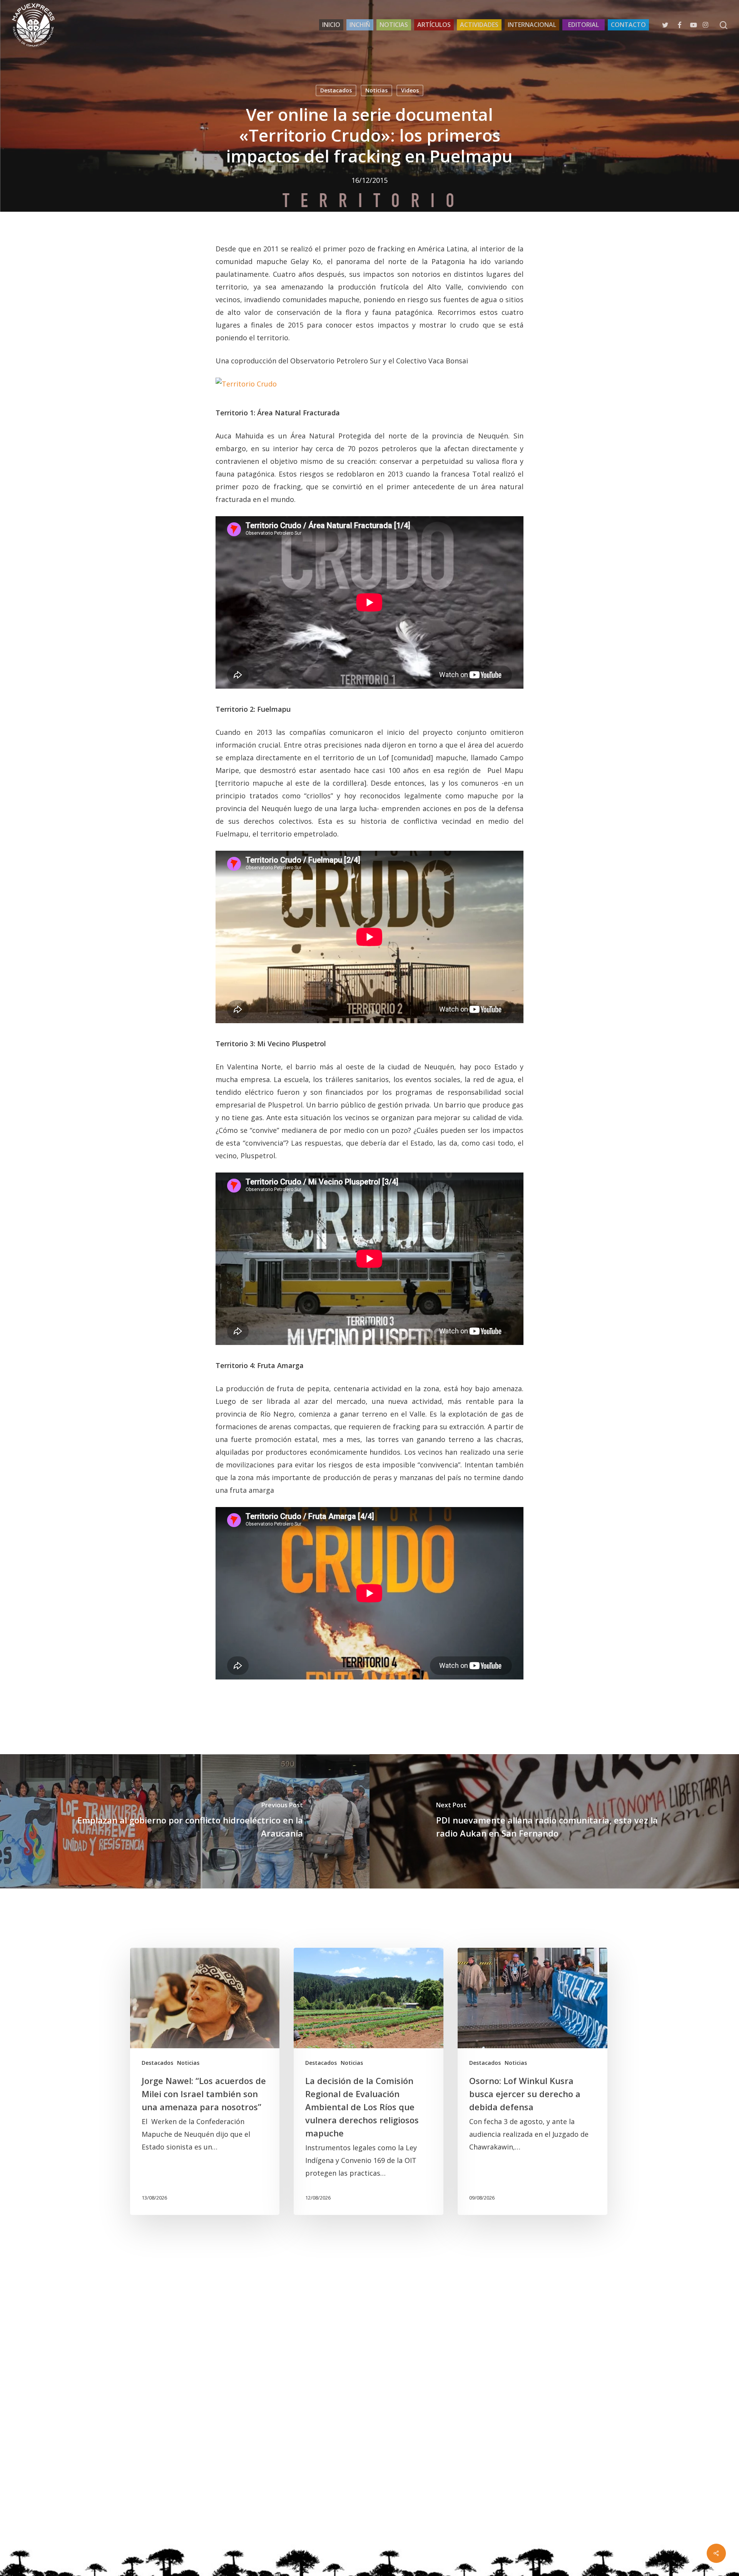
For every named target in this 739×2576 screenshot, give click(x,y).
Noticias (376, 90)
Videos (410, 90)
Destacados (336, 90)
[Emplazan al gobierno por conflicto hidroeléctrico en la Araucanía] (185, 1821)
